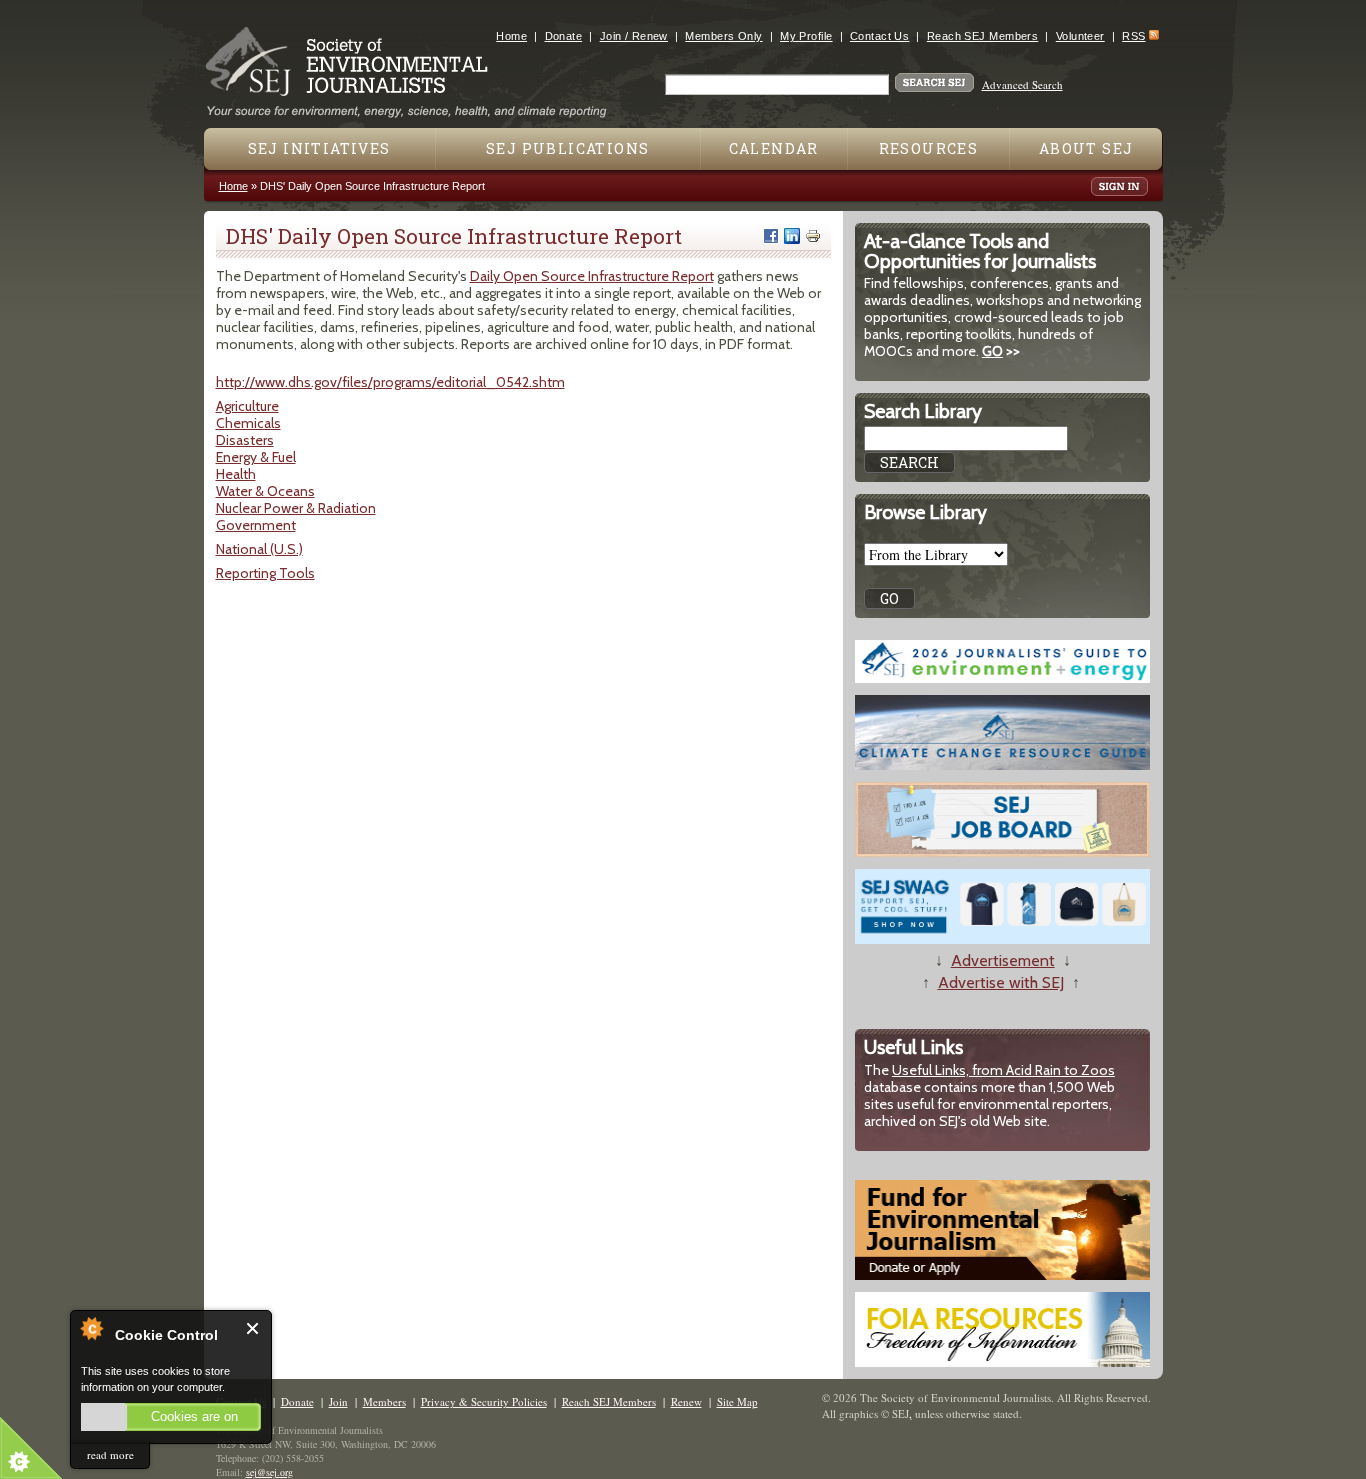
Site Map (737, 1401)
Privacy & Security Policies (484, 1401)
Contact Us (879, 36)
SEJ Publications (567, 148)
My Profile (806, 36)
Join (338, 1401)
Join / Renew (634, 36)
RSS (1133, 36)
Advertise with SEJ (1001, 982)
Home (511, 36)
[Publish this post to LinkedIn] (792, 236)
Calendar (774, 148)
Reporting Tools (265, 573)
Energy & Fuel (256, 457)
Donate (564, 36)
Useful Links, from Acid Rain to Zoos (1003, 1070)
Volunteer (1080, 36)
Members (384, 1401)
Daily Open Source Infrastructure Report (592, 276)
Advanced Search (1022, 84)
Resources (929, 148)
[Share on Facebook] (771, 236)
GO (992, 351)
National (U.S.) (259, 549)
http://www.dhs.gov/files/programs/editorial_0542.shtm (390, 382)
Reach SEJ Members (982, 36)
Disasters (245, 440)
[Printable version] (813, 236)
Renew (686, 1401)
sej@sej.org (269, 1472)
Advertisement (1003, 960)
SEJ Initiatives (319, 148)
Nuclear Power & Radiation (296, 508)
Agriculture (247, 406)
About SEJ (1086, 148)
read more (110, 1454)
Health (236, 474)
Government (256, 525)
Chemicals (248, 423)
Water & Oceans (265, 491)
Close (253, 1328)
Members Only (723, 36)
